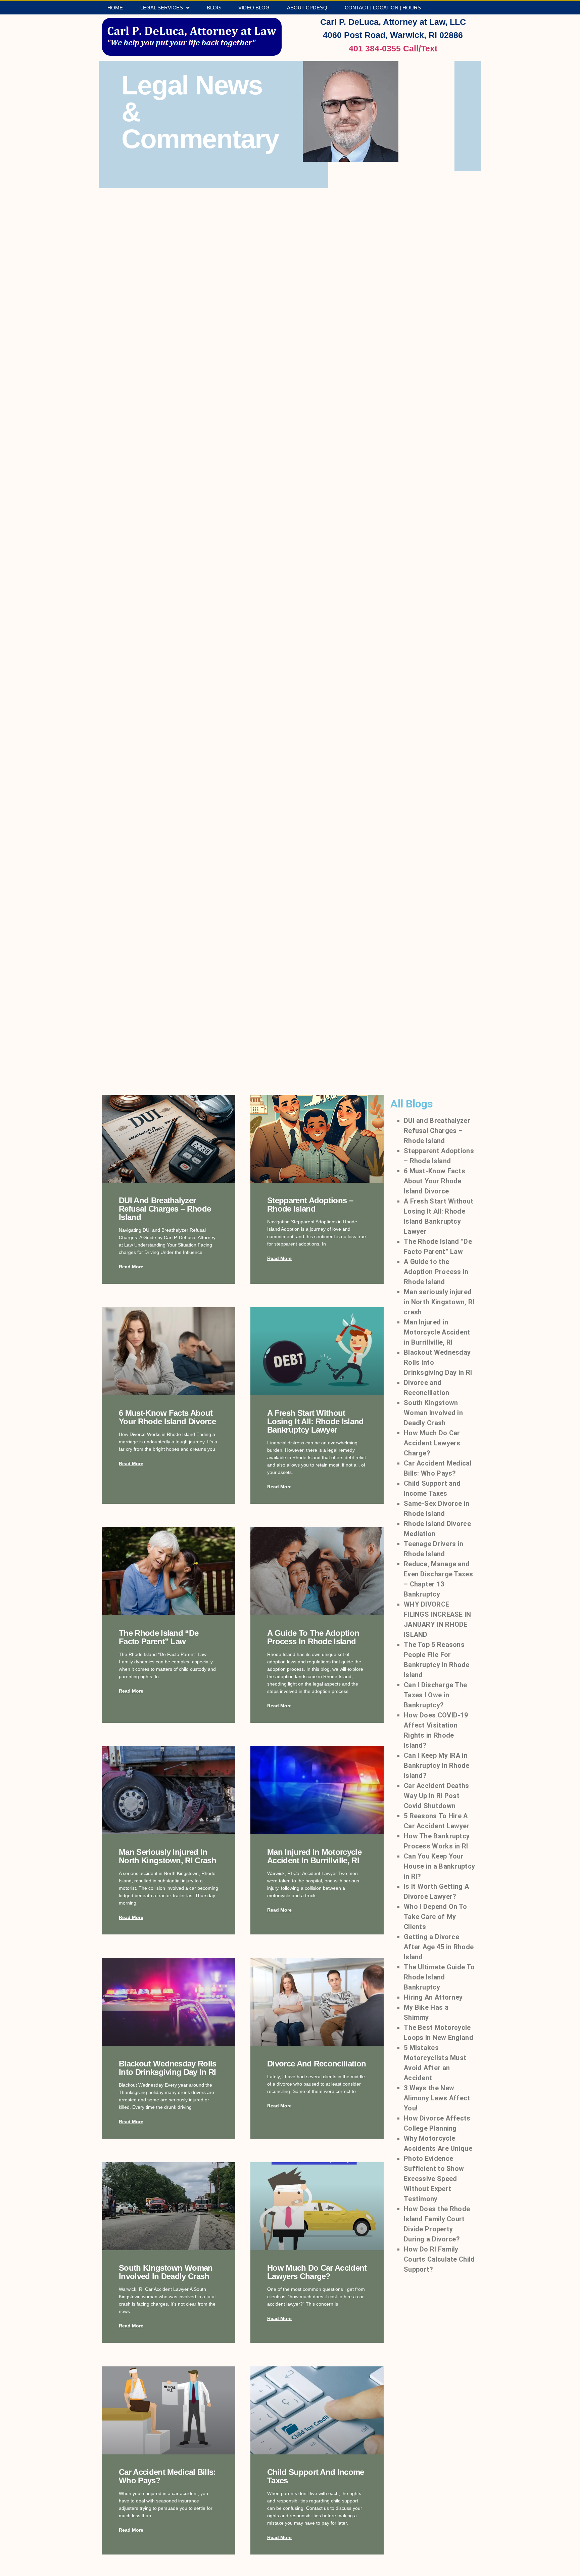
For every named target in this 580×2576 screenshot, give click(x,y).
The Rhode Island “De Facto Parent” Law (159, 1637)
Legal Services (162, 8)
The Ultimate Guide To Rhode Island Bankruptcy (439, 1977)
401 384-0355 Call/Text (393, 48)
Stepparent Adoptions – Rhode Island (310, 1205)
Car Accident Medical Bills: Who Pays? (167, 2476)
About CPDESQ (307, 8)
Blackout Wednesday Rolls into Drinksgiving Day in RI (168, 2068)
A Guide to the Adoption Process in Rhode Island (313, 1637)
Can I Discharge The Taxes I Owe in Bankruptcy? (436, 1695)
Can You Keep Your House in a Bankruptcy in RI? (439, 1866)
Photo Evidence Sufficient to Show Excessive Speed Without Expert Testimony (434, 2179)
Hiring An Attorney (433, 1997)
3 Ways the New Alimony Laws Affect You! (437, 2098)
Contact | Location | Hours (383, 8)
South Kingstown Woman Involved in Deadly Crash (166, 2272)
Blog (214, 8)
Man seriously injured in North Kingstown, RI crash (167, 1856)
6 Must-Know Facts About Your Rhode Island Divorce (167, 1417)
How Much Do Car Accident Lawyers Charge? (317, 2272)
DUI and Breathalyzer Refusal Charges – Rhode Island (165, 1209)
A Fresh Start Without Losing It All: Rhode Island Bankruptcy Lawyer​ (316, 1421)
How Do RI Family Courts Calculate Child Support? (439, 2259)
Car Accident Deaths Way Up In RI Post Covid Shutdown (437, 1796)
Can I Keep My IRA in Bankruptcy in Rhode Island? (437, 1765)
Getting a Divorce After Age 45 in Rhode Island (439, 1947)
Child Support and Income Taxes (316, 2476)
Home (115, 8)
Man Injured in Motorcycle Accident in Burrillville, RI (314, 1856)
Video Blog (254, 8)
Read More (131, 1267)
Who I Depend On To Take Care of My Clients (435, 1917)
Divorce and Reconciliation (317, 2064)
